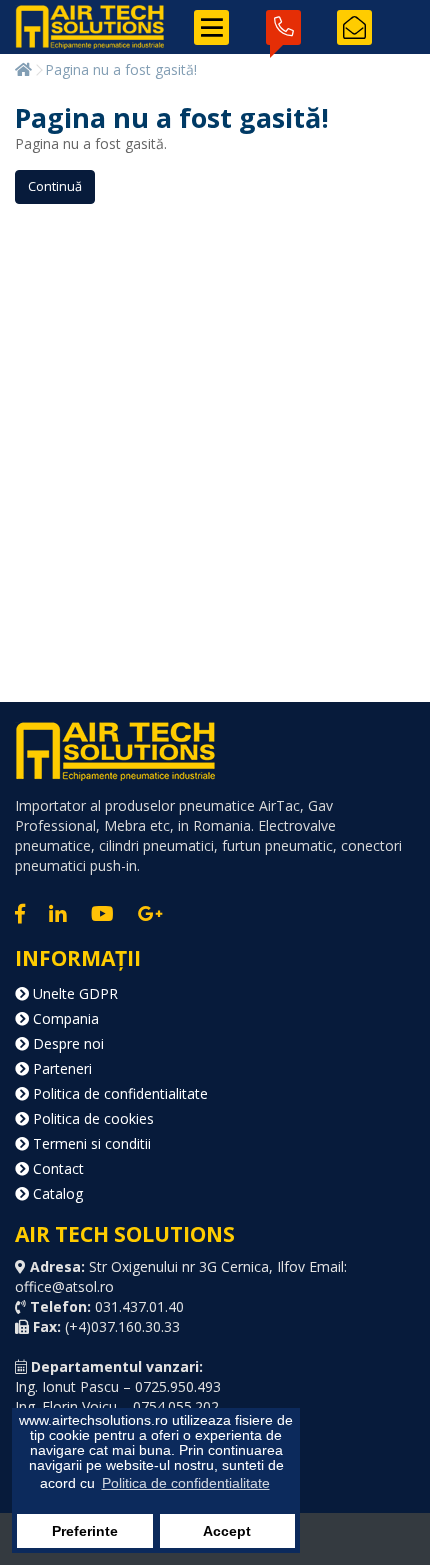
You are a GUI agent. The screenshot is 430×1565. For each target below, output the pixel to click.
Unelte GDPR (73, 993)
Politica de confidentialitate (118, 1093)
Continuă (55, 186)
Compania (64, 1018)
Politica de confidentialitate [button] (186, 1483)
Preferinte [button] (85, 1531)
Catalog (56, 1193)
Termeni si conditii (90, 1143)
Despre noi (66, 1043)
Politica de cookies (91, 1118)
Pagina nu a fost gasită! (121, 69)
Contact (56, 1168)
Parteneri (60, 1068)
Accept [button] (227, 1531)
